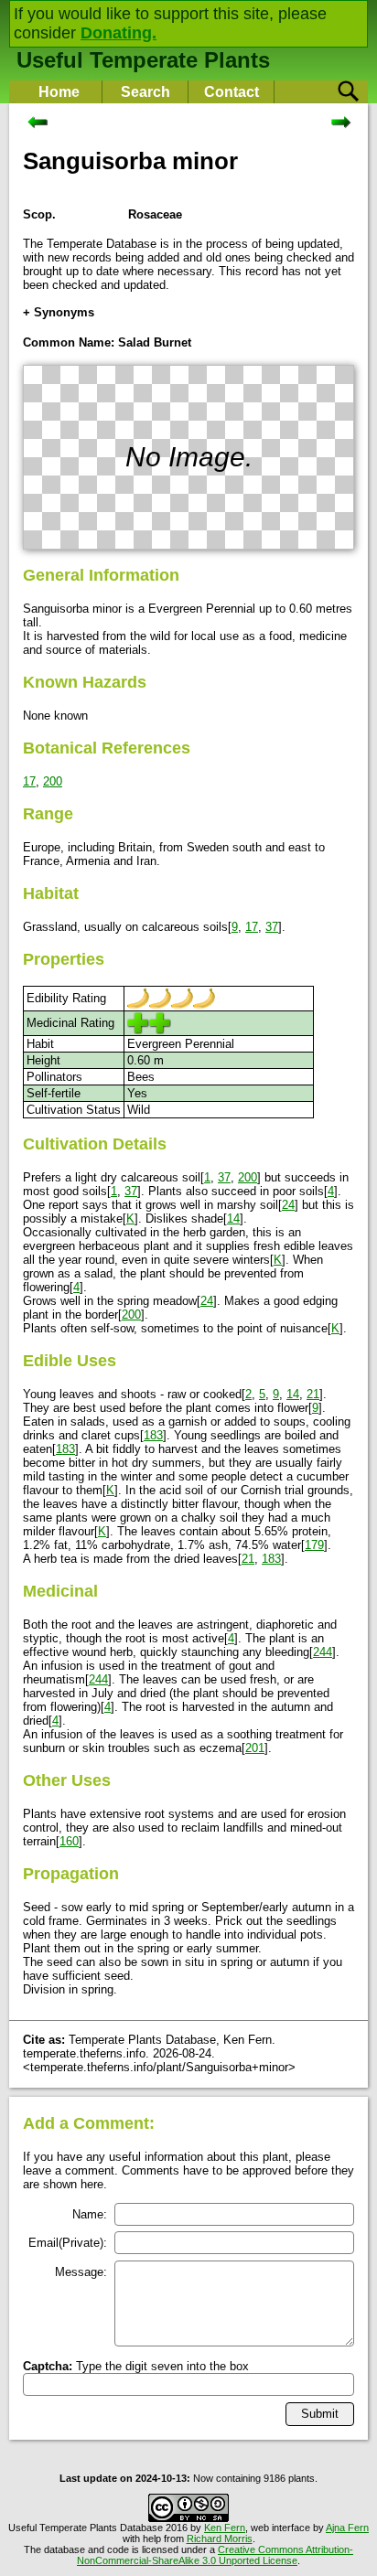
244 (323, 1652)
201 (255, 1748)
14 (233, 1219)
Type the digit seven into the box (136, 2366)
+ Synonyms (59, 312)
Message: (81, 2272)
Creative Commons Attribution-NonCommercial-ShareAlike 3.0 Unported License (215, 2555)
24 (288, 1205)
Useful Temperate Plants (143, 60)
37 (272, 927)
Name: (90, 2214)
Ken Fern (225, 2528)
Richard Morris (220, 2539)
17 (29, 781)
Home (59, 92)
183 (153, 1435)
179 (314, 1545)
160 (69, 1841)
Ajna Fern (347, 2528)
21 (313, 1394)
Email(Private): (68, 2243)
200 (53, 781)
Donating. (118, 33)
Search (145, 92)
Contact (232, 92)
